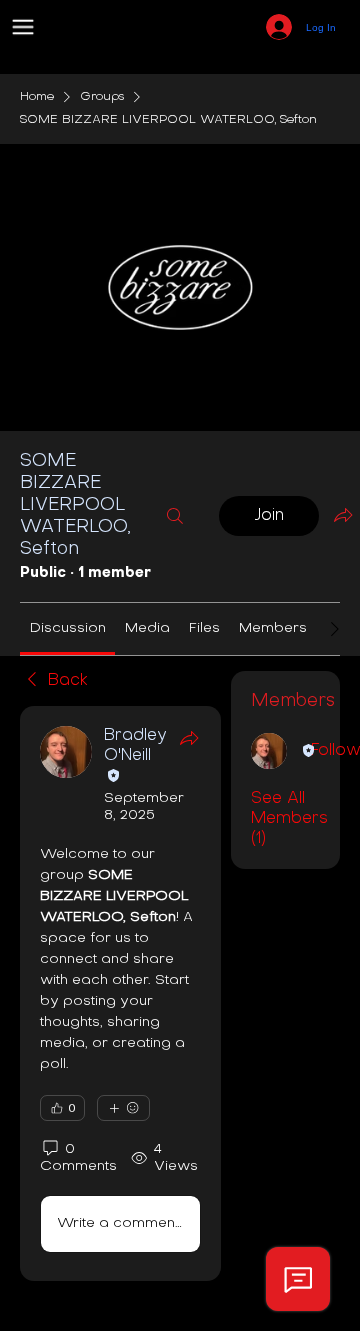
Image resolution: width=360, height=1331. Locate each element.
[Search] (175, 516)
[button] (23, 27)
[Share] (189, 738)
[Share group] (343, 515)
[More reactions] (123, 1108)
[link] (68, 628)
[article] (120, 993)
